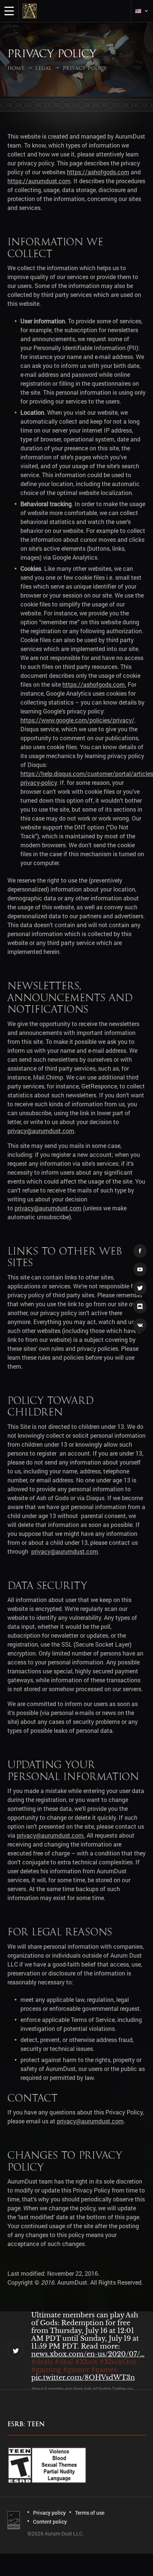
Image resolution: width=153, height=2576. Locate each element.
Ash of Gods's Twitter (105, 2389)
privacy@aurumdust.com (41, 1131)
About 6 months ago (52, 2389)
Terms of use (90, 2513)
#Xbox (86, 2362)
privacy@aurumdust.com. (51, 1835)
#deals (42, 2362)
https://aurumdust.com (39, 181)
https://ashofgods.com (98, 172)
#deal (64, 2362)
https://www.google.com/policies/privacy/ (77, 720)
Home (16, 68)
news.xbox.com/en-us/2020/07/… (88, 2354)
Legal (43, 68)
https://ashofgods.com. (94, 684)
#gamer (76, 2370)
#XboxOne (118, 2362)
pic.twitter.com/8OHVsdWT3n (83, 2378)
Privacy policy (49, 2513)
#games (104, 2370)
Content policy (50, 2522)
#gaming (46, 2370)
